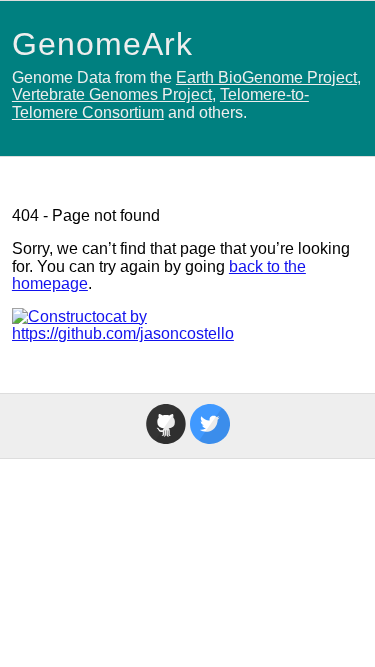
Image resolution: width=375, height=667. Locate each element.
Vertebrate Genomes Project (112, 94)
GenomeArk (102, 44)
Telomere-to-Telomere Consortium (160, 103)
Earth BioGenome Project (266, 77)
